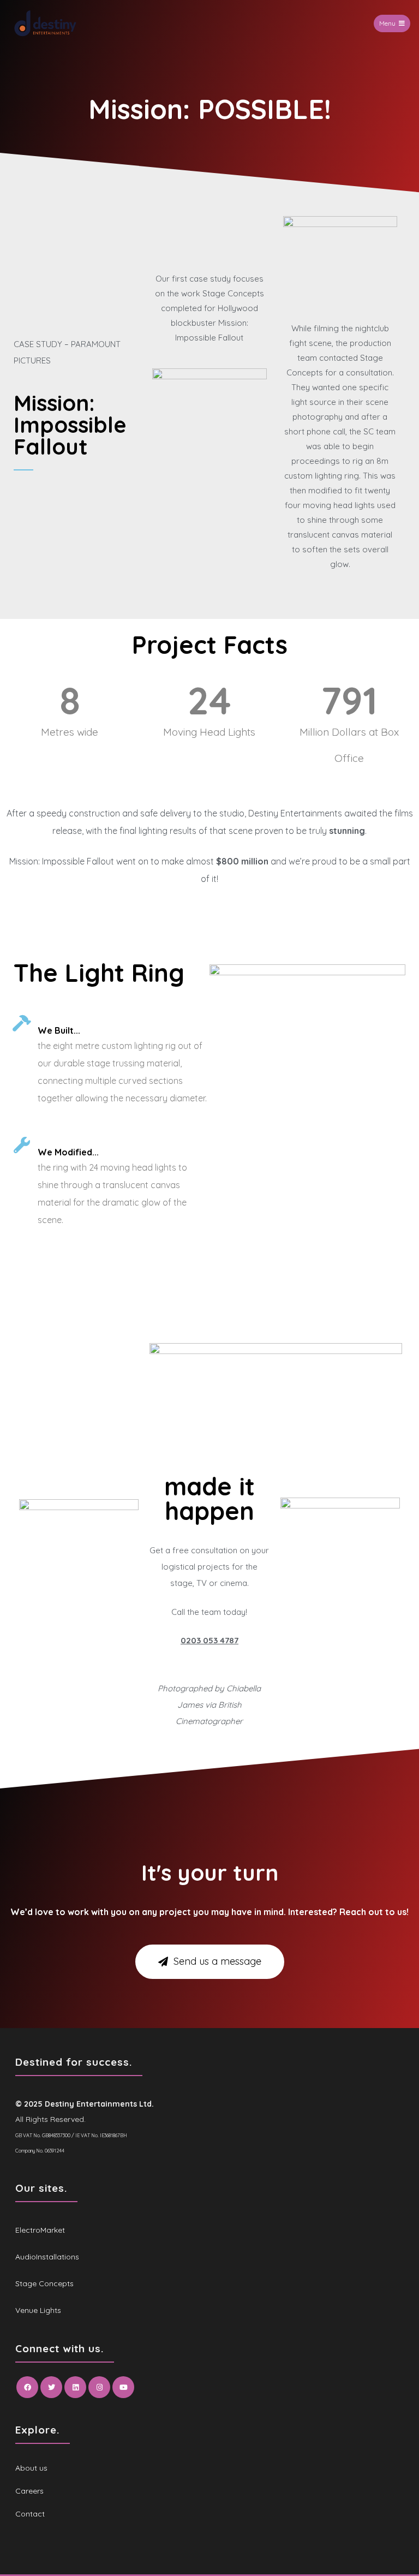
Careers (29, 2491)
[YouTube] (123, 2387)
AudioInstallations (47, 2257)
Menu (387, 23)
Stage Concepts (44, 2283)
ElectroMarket (40, 2230)
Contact (30, 2514)
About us (31, 2468)
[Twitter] (51, 2387)
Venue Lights (38, 2310)
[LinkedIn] (75, 2387)
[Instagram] (99, 2387)
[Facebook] (27, 2387)
